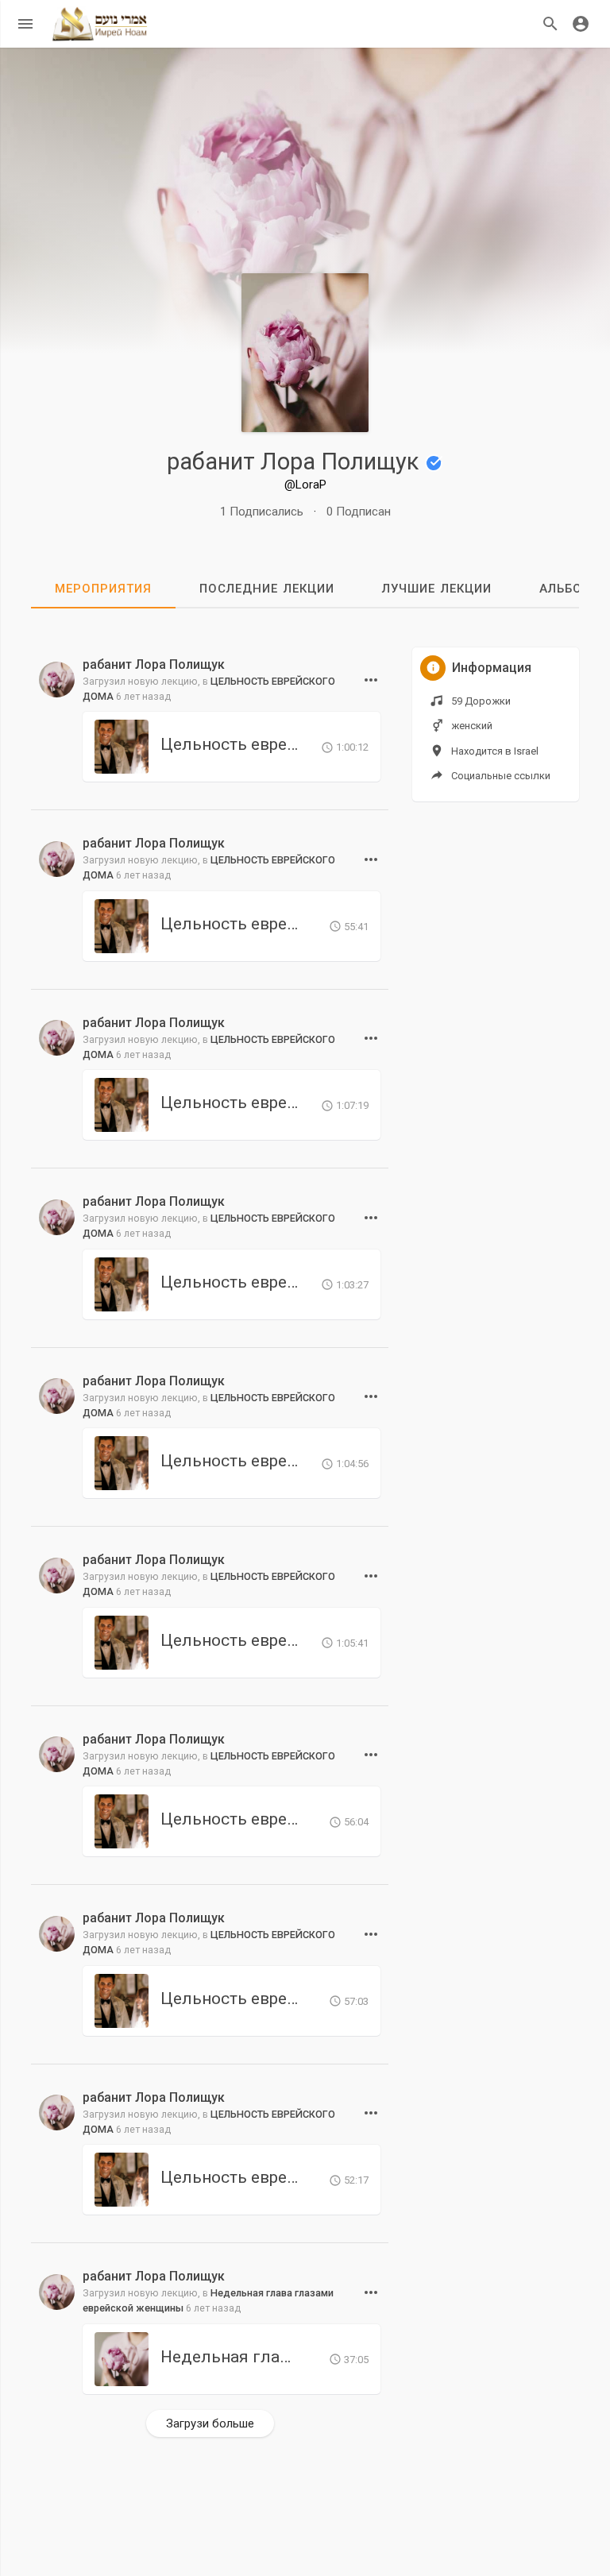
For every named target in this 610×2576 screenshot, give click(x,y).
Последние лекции (267, 589)
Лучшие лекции (437, 589)
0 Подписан (359, 512)
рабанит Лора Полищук (295, 462)
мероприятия (103, 589)
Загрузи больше (210, 2423)
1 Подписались (262, 512)
